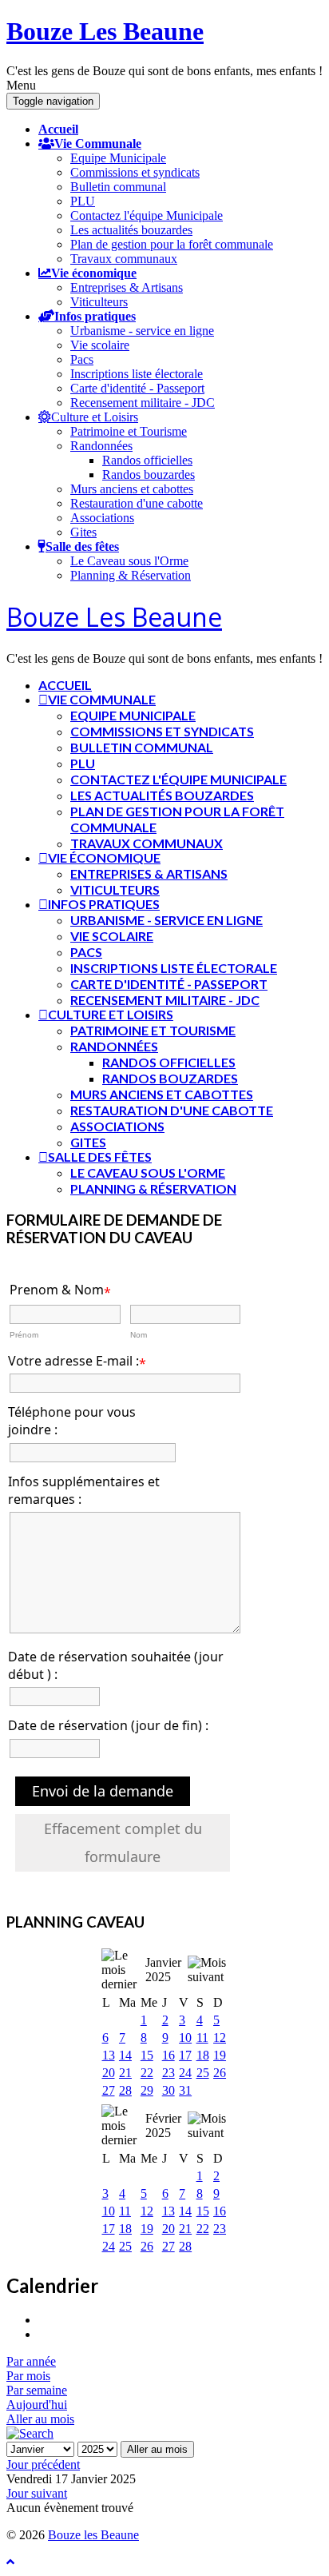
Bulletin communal (118, 187)
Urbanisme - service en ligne (142, 331)
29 (147, 2090)
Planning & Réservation (131, 575)
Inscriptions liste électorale (137, 374)
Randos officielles (147, 460)
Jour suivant (37, 2493)
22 (147, 2073)
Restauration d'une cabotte (137, 503)
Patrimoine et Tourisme (129, 431)
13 (109, 2055)
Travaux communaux (124, 259)
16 (168, 2055)
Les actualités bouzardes (131, 230)
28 (125, 2090)
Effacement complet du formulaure (123, 1842)
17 (185, 2055)
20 (109, 2073)
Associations (102, 518)
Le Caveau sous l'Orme (129, 561)
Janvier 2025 (163, 1970)
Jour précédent (43, 2464)
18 (203, 2055)
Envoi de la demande (103, 1791)
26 (220, 2073)
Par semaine (37, 2390)
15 (147, 2055)
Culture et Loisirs (95, 417)
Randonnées (101, 446)
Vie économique (94, 273)
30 (168, 2090)
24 (185, 2073)
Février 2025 (163, 2125)
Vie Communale (98, 143)
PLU (83, 201)
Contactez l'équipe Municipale (147, 215)
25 (203, 2073)
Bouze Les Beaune (105, 31)
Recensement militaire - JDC (143, 403)
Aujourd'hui (37, 2405)
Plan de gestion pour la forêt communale (172, 244)
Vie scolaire (100, 345)
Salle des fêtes (82, 546)
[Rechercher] (30, 2433)
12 (220, 2038)
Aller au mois (40, 2419)
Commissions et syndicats (135, 172)
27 (109, 2090)
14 (125, 2055)
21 (125, 2073)
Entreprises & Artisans (127, 287)
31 (185, 2090)
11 (202, 2038)
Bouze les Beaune (93, 2535)
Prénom (24, 1335)
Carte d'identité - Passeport (137, 388)
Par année (31, 2361)
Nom (139, 1335)
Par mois (28, 2376)
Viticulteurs (99, 302)
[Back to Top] (10, 2562)
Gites (83, 532)
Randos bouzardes (149, 475)
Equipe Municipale (118, 158)
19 (220, 2055)
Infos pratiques (95, 316)
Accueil (58, 129)
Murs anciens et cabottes (132, 489)
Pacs (82, 359)
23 (168, 2073)
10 (185, 2038)
